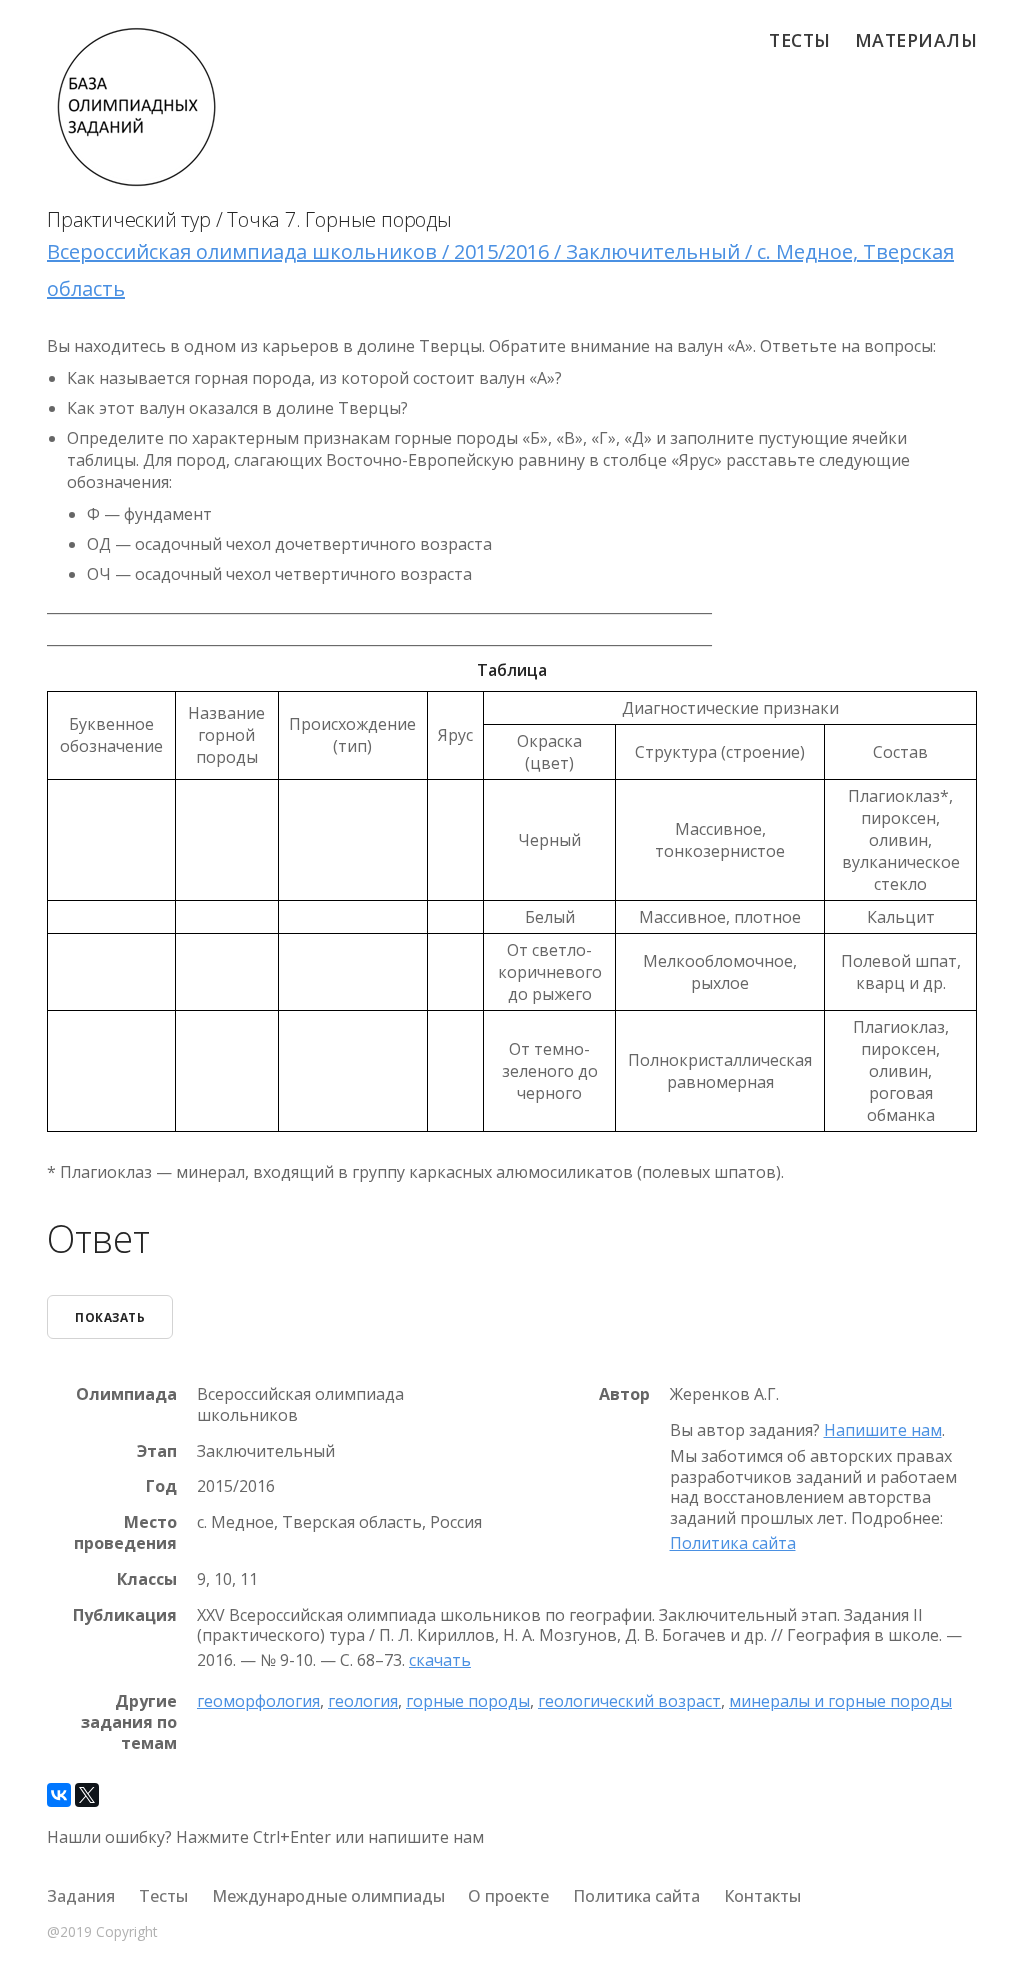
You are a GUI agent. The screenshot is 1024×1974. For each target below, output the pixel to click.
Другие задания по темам (129, 1722)
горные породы (468, 1701)
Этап (157, 1451)
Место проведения (125, 1533)
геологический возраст (629, 1701)
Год (161, 1486)
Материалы (916, 40)
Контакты (762, 1896)
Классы (147, 1579)
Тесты (800, 40)
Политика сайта (733, 1543)
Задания (81, 1896)
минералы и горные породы (840, 1701)
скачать (440, 1660)
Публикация (125, 1615)
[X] (87, 1795)
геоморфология (258, 1701)
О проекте (508, 1896)
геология (363, 1701)
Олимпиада (126, 1394)
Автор (624, 1394)
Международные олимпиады (328, 1896)
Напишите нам (883, 1430)
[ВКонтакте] (59, 1795)
